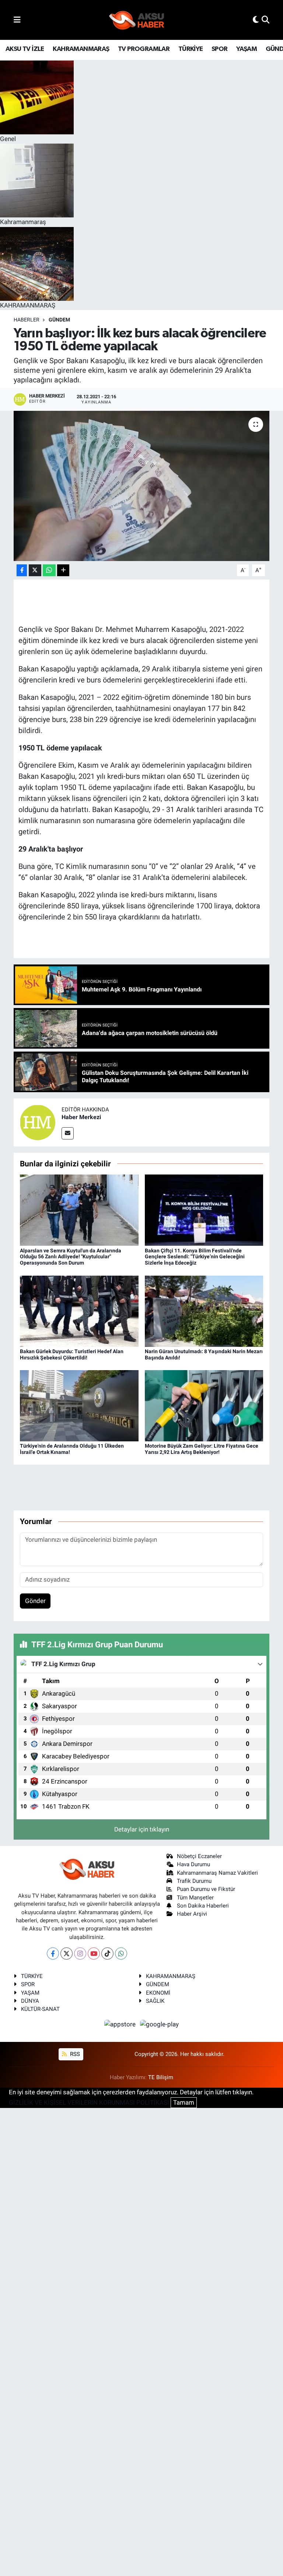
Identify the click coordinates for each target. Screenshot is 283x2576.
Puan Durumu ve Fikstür (206, 1889)
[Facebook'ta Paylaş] (22, 570)
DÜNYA (30, 2001)
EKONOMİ (158, 1993)
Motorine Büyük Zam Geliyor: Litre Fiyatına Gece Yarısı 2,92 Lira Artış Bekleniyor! (202, 1449)
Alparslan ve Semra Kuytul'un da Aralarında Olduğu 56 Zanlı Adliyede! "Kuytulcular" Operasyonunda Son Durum (71, 1257)
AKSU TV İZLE (25, 49)
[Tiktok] (107, 1954)
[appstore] (121, 2024)
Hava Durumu (193, 1864)
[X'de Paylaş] (35, 570)
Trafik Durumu (194, 1881)
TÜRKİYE (191, 49)
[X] (67, 1954)
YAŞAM (247, 49)
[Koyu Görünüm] (256, 20)
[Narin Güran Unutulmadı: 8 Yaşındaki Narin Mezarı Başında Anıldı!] (204, 1311)
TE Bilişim (161, 2077)
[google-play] (160, 2024)
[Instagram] (80, 1954)
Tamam (184, 2102)
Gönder (35, 1601)
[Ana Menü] (17, 20)
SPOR (220, 49)
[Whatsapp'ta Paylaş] (49, 570)
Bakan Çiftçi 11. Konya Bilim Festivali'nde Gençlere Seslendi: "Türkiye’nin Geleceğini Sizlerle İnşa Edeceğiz (195, 1257)
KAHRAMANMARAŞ (81, 49)
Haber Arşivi (192, 1914)
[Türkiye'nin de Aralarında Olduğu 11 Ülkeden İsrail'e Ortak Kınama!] (79, 1405)
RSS (74, 2054)
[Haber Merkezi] (38, 1122)
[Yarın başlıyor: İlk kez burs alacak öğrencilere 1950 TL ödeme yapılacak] (142, 486)
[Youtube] (94, 1954)
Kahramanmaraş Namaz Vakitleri (217, 1873)
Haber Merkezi (81, 1117)
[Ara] (265, 20)
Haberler (27, 320)
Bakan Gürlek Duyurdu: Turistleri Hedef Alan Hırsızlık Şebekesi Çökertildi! (72, 1354)
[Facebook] (53, 1954)
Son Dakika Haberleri (203, 1906)
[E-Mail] (68, 1133)
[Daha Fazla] (63, 570)
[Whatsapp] (121, 1954)
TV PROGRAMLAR (144, 49)
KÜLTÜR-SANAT (40, 2009)
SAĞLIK (155, 2001)
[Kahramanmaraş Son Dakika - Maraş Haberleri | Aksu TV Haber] (137, 20)
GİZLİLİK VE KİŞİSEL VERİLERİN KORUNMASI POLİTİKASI (89, 2102)
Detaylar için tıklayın (142, 1829)
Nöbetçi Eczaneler (199, 1856)
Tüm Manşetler (195, 1898)
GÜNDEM (59, 320)
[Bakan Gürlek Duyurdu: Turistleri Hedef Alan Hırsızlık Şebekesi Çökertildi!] (79, 1311)
